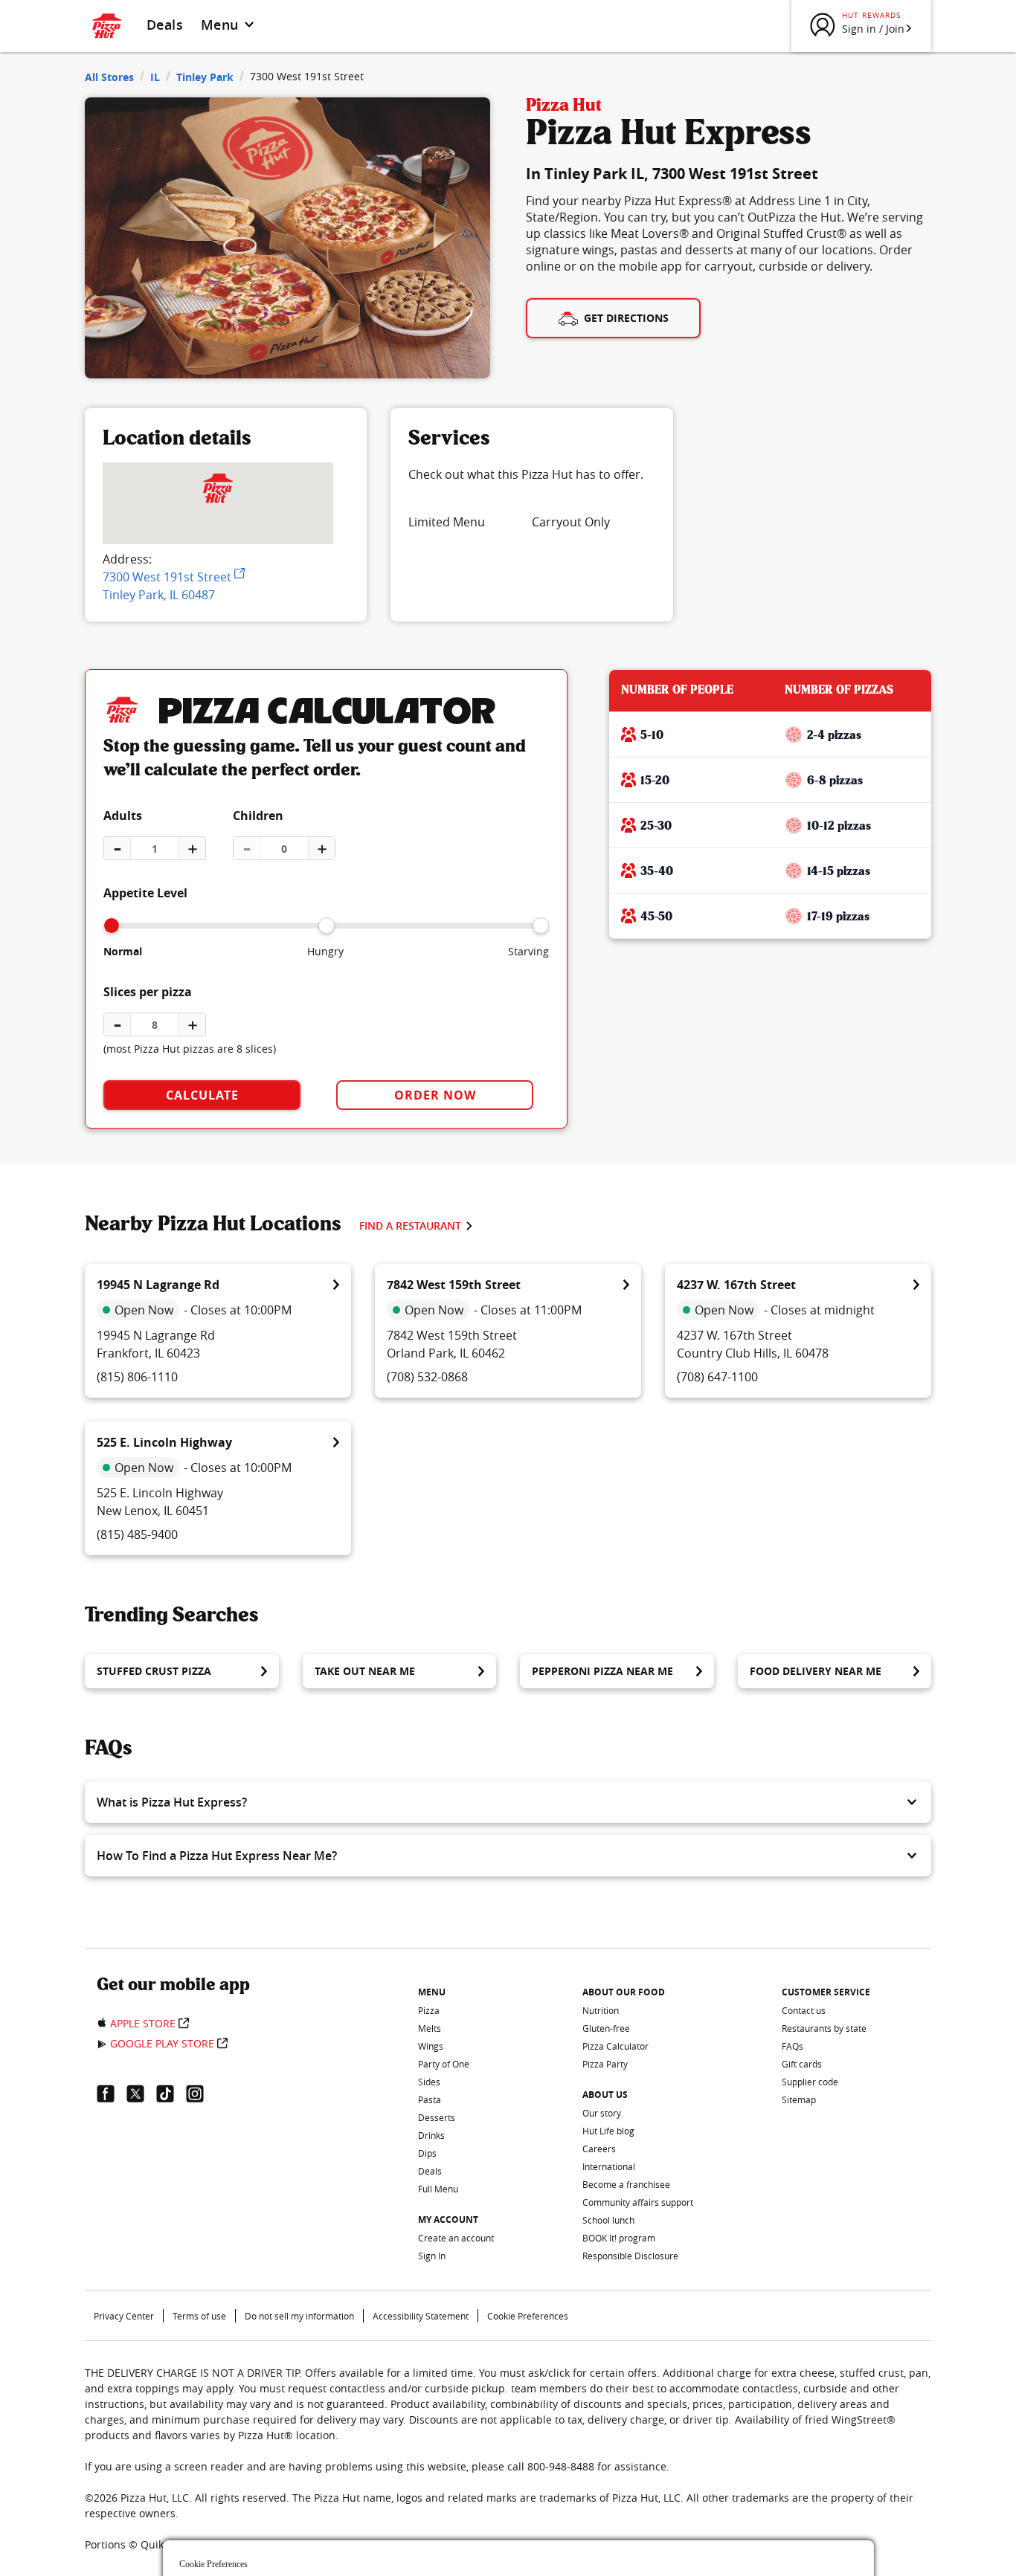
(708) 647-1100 (717, 1377)
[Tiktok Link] (171, 2094)
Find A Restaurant (410, 1226)
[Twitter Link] (141, 2094)
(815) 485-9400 (137, 1534)
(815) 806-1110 (137, 1377)
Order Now (435, 1095)
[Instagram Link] (201, 2094)
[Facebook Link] (112, 2094)
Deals (165, 25)
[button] (508, 1802)
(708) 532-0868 (427, 1377)
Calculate (202, 1095)
